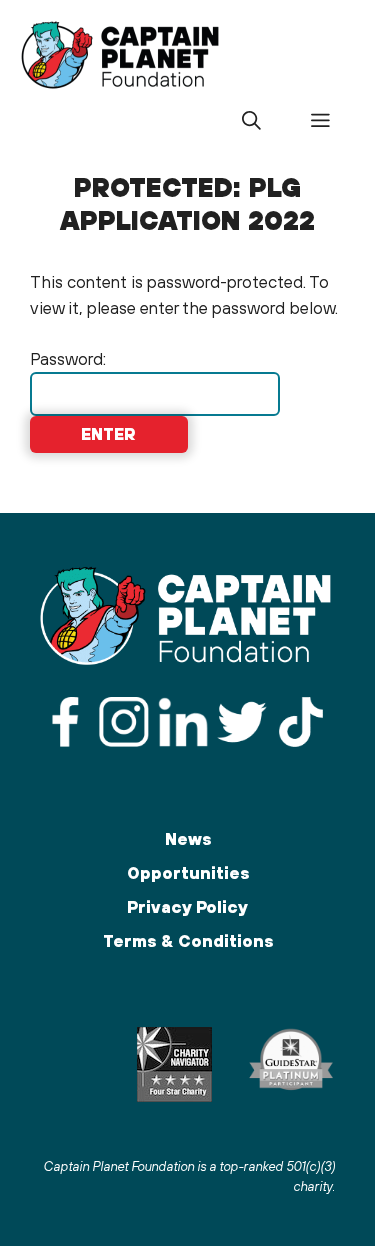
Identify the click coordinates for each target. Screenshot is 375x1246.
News (188, 839)
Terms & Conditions (188, 941)
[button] (251, 121)
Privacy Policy (187, 907)
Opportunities (188, 873)
